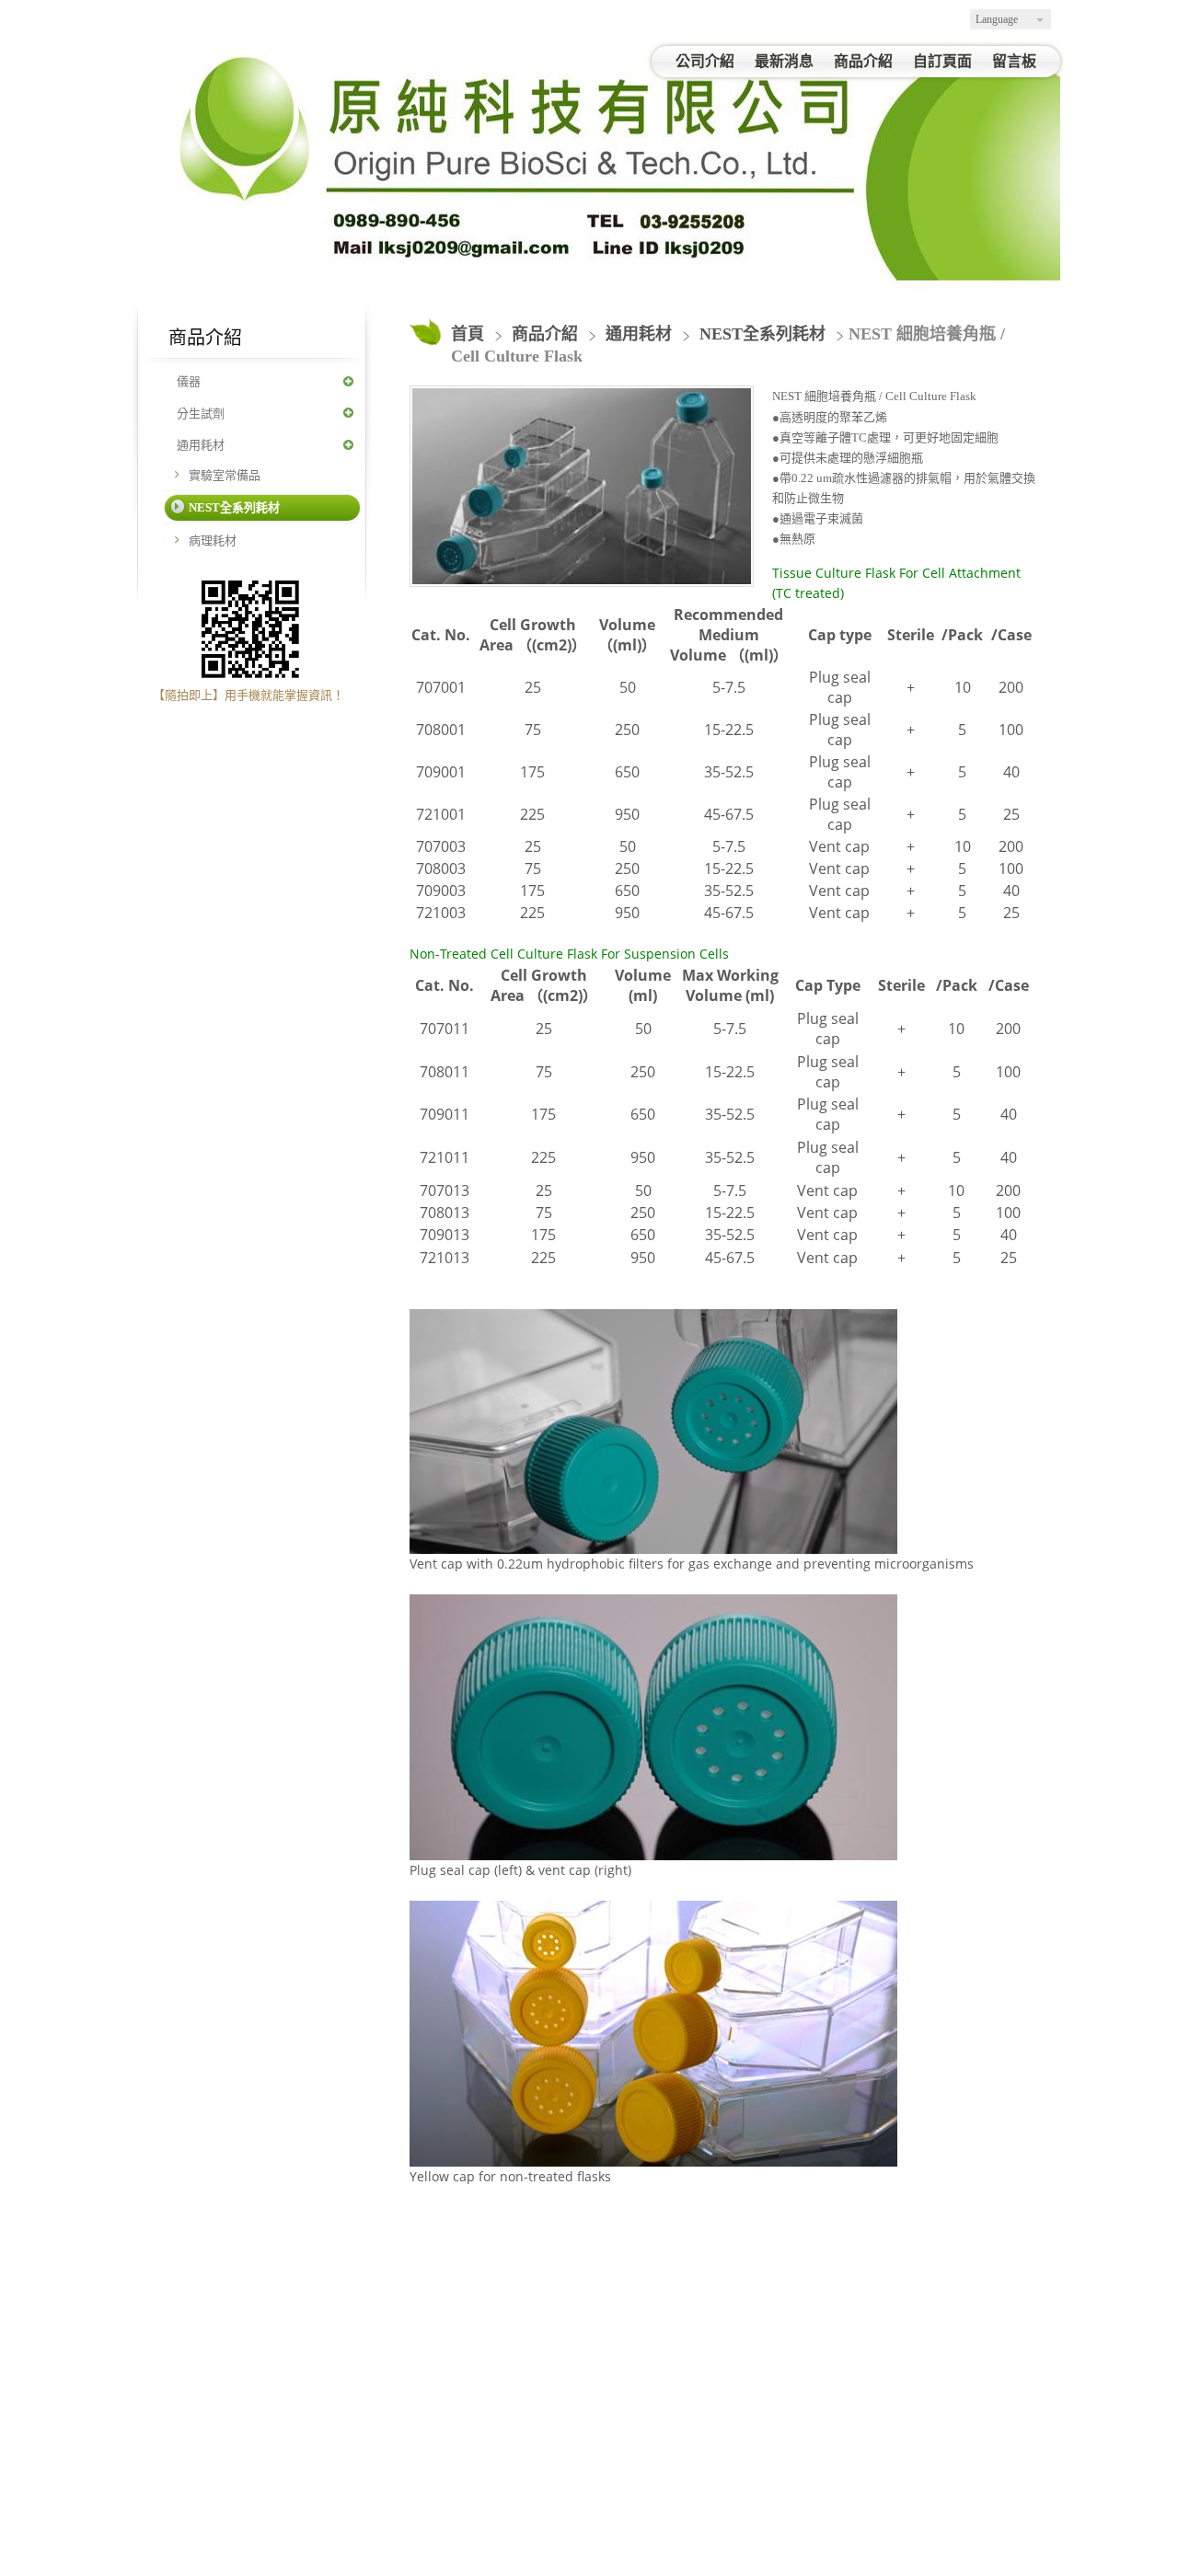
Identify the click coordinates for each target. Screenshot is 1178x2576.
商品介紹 (547, 334)
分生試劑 (201, 414)
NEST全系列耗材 (234, 507)
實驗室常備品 (225, 475)
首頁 (468, 334)
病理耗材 (213, 540)
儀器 (189, 381)
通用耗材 (201, 445)
